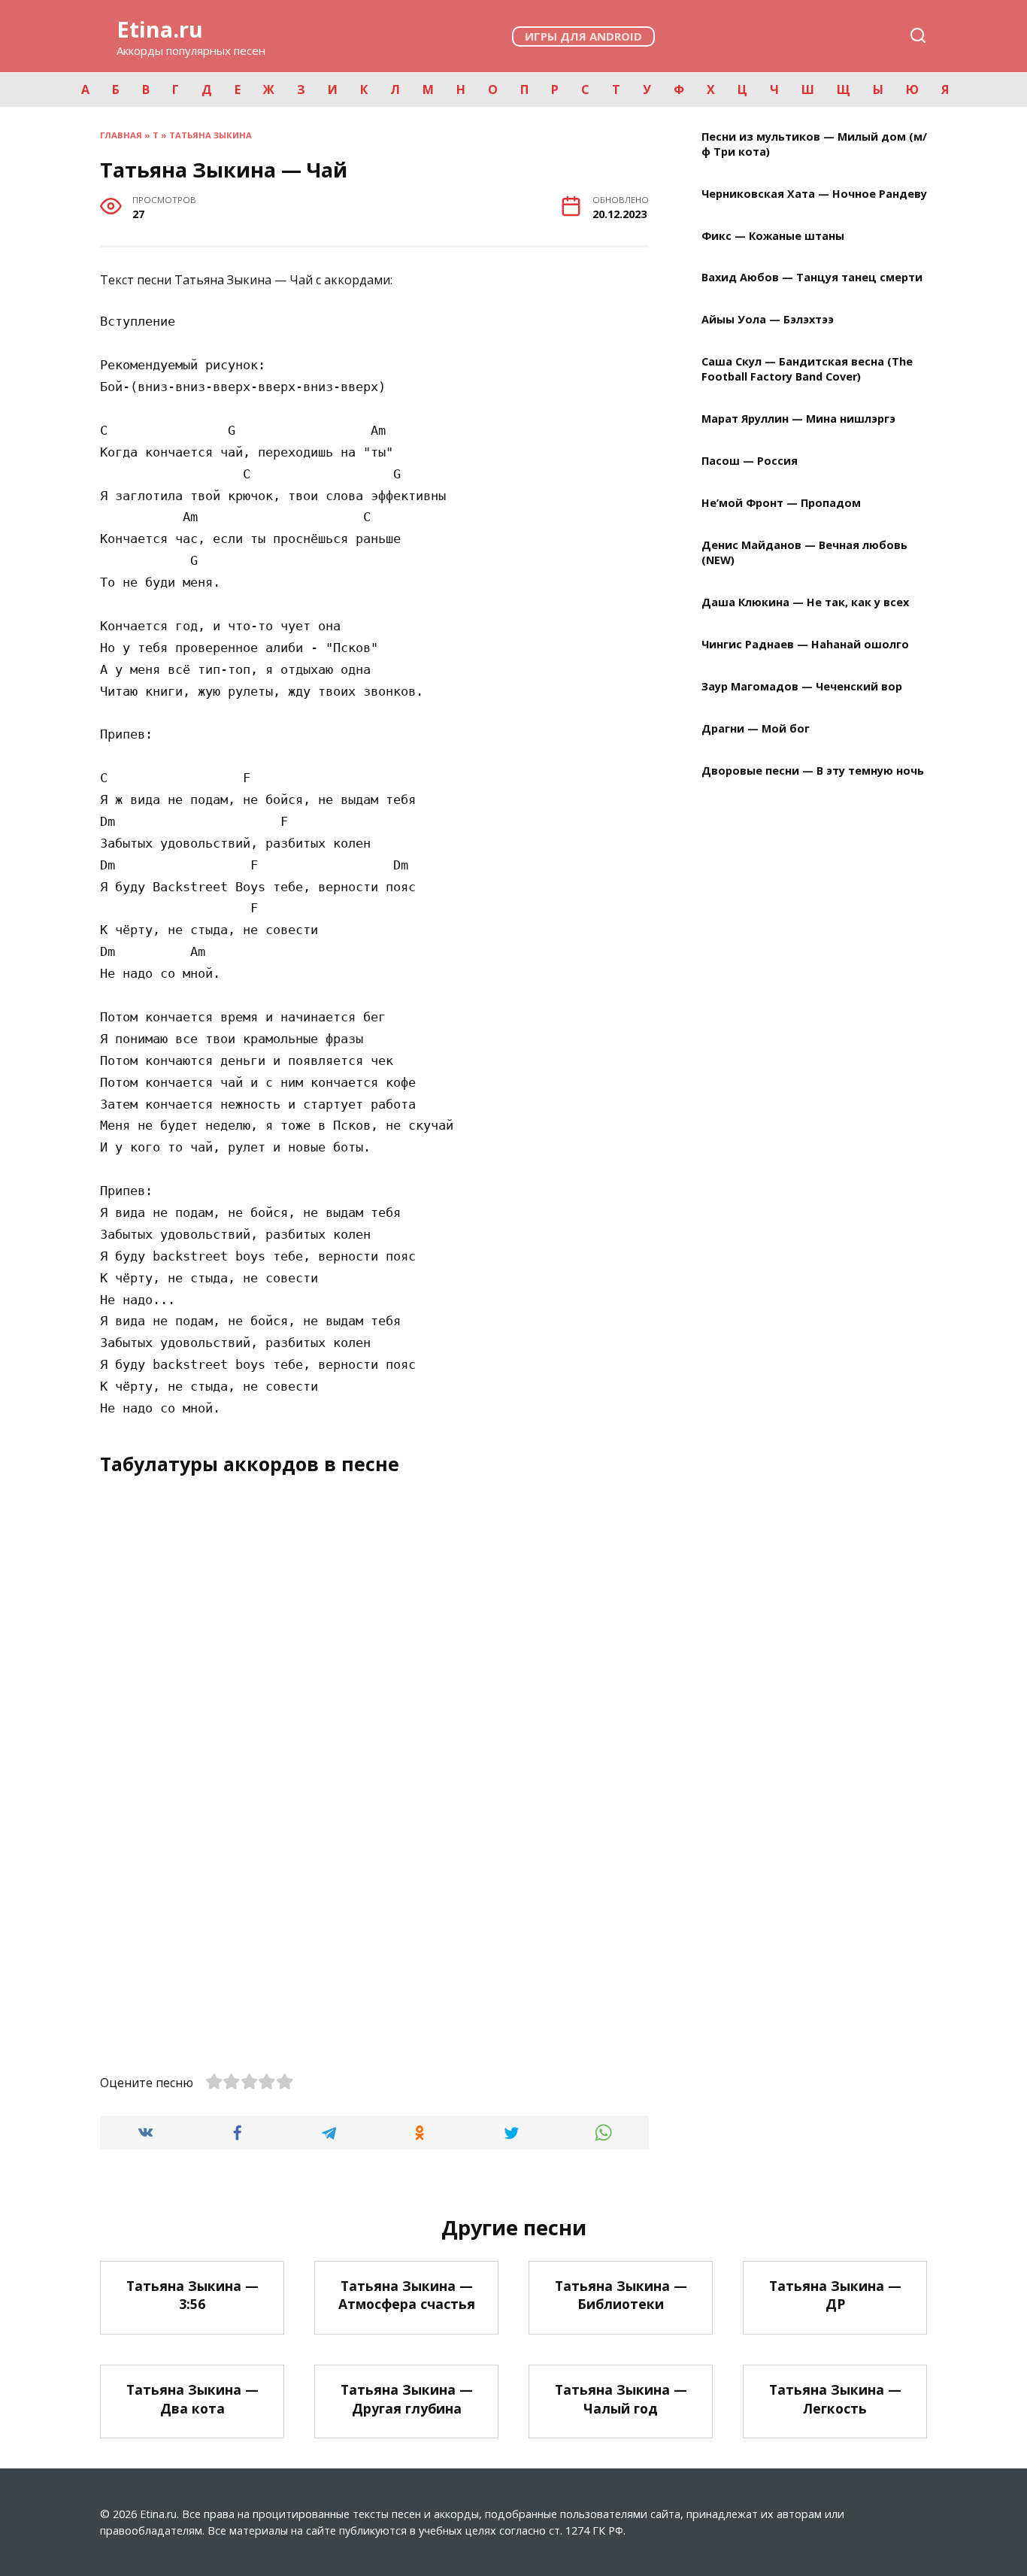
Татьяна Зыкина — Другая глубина (407, 2399)
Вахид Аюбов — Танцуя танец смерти (812, 278)
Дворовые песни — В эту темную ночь (813, 771)
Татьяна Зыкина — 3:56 (192, 2295)
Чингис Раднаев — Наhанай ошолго (805, 644)
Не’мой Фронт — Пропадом (781, 504)
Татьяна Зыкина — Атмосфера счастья (407, 2295)
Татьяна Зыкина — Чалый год (621, 2399)
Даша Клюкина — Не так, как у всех (805, 603)
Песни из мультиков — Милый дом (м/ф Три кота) (814, 144)
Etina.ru (160, 29)
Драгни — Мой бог (756, 728)
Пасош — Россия (750, 461)
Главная (121, 135)
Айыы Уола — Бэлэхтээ (768, 320)
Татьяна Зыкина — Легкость (835, 2399)
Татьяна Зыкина (211, 135)
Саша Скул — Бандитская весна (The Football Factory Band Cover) (807, 370)
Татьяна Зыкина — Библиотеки (621, 2295)
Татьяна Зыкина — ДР (835, 2295)
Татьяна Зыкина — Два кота (192, 2399)
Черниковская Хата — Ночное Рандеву (814, 194)
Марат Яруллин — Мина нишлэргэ (798, 419)
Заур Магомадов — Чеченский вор (802, 686)
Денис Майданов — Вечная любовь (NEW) (804, 552)
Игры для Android (583, 36)
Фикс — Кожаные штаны (773, 236)
